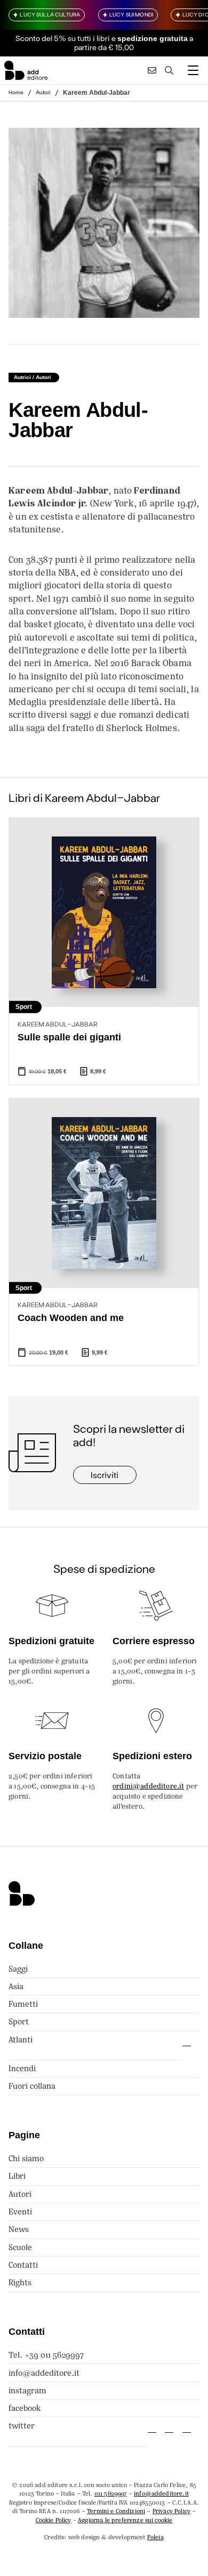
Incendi (22, 2068)
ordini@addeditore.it (148, 1786)
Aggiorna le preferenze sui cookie (125, 2520)
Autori (43, 92)
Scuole (20, 2247)
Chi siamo (26, 2158)
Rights (20, 2282)
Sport (19, 2021)
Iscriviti (105, 1475)
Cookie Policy (54, 2520)
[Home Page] (26, 70)
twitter (22, 2426)
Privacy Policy (171, 2511)
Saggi (18, 1969)
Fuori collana (32, 2086)
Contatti (23, 2265)
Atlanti (21, 2040)
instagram (27, 2390)
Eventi (20, 2212)
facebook (25, 2408)
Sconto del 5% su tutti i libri (63, 38)
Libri (17, 2176)
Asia (16, 1986)
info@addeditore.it (44, 2373)
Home (16, 92)
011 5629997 (111, 2493)
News (19, 2229)
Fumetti (23, 2004)
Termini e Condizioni (116, 2511)
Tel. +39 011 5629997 (46, 2355)
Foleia (155, 2537)
